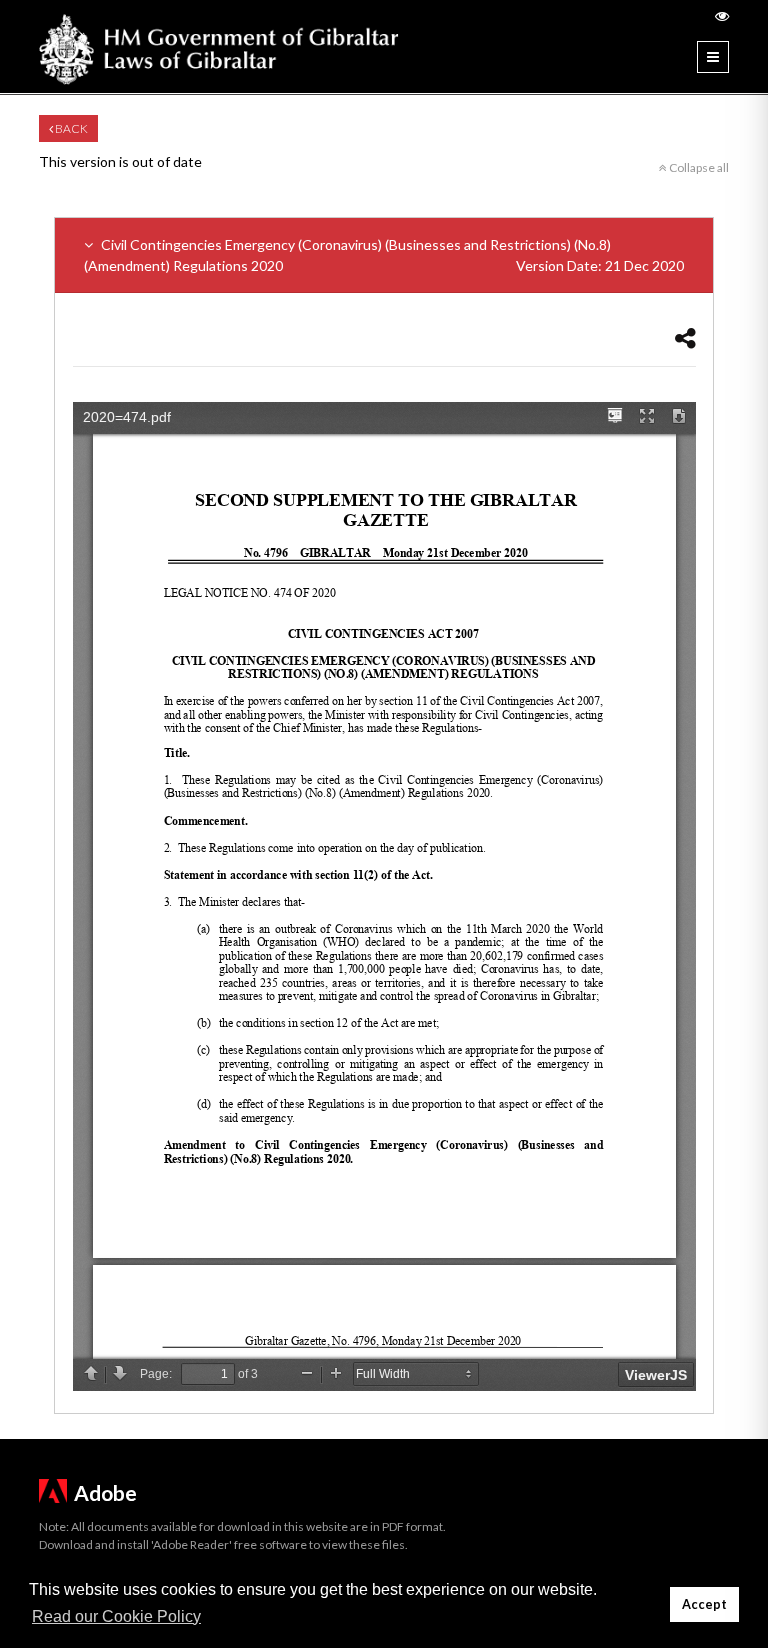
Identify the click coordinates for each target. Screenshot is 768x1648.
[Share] (685, 337)
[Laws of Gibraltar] (219, 46)
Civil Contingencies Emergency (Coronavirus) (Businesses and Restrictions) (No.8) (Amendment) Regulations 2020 (384, 255)
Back (70, 128)
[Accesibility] (722, 15)
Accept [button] (704, 1604)
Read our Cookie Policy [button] (116, 1616)
